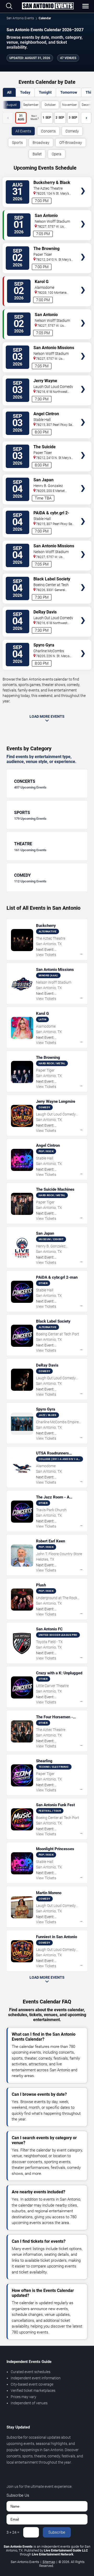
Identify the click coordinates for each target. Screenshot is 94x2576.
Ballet (37, 154)
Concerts (48, 131)
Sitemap (49, 2562)
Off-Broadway (71, 143)
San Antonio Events (20, 18)
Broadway (41, 143)
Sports (17, 143)
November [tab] (69, 105)
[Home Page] (48, 6)
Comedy (72, 131)
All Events (23, 131)
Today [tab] (25, 92)
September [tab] (31, 105)
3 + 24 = (13, 2532)
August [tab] (12, 105)
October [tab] (50, 105)
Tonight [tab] (45, 92)
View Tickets (83, 183)
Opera (57, 154)
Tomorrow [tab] (69, 92)
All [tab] (9, 92)
